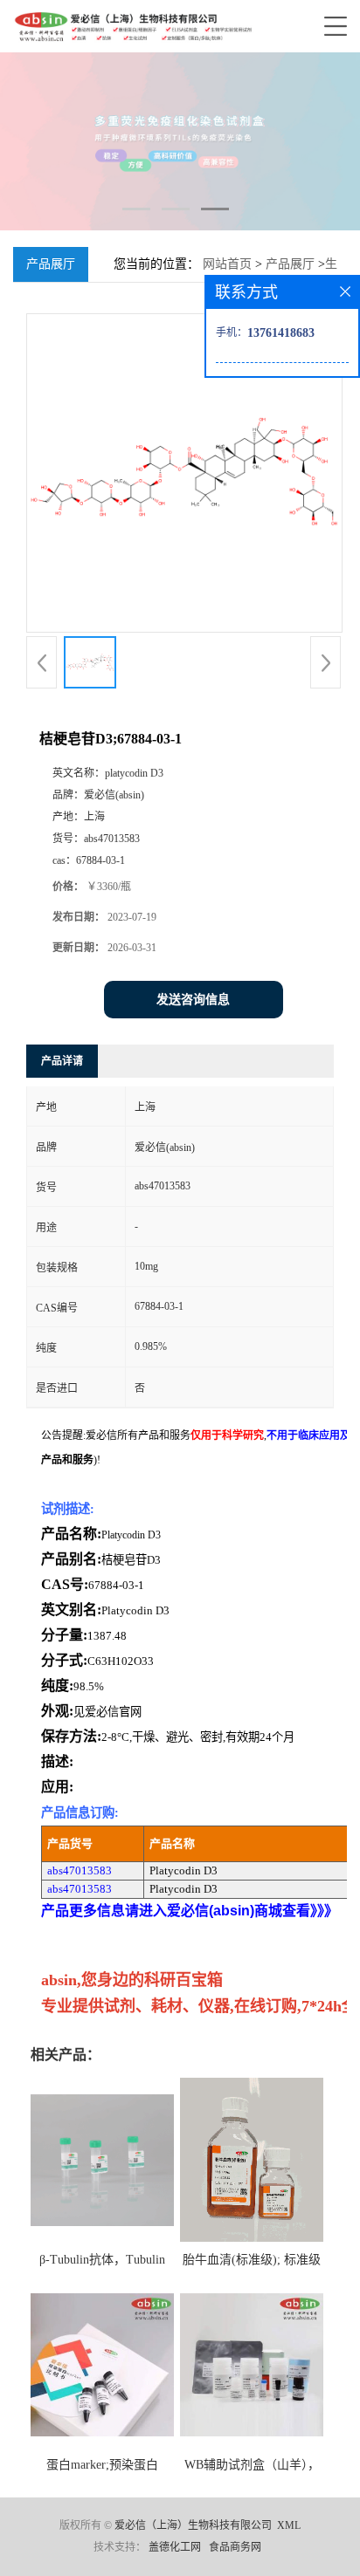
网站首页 (227, 264)
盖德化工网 (175, 2547)
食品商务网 (235, 2547)
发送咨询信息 (193, 1000)
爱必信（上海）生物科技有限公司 (193, 2525)
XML (289, 2525)
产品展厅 (290, 264)
